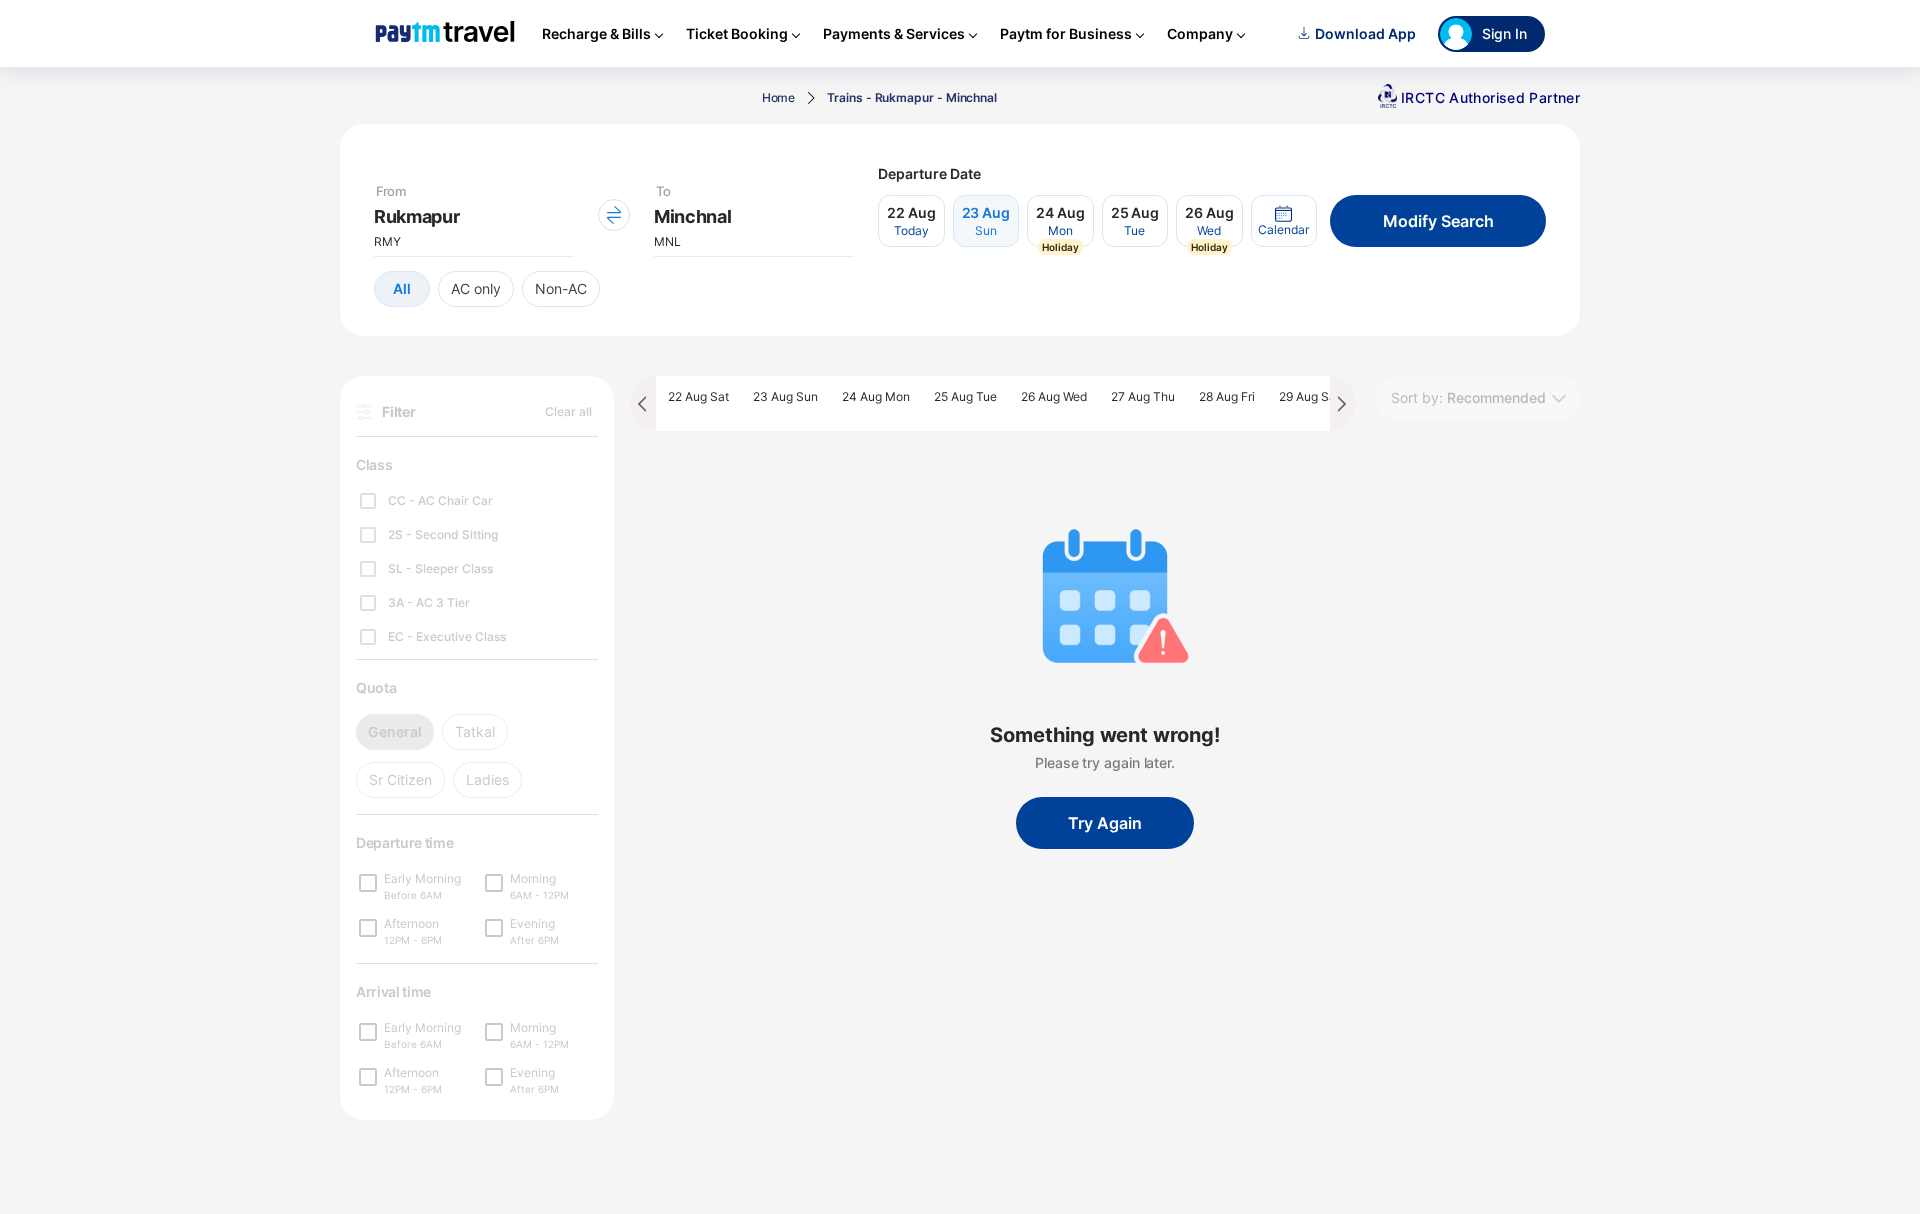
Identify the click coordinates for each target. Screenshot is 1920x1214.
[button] (1284, 221)
